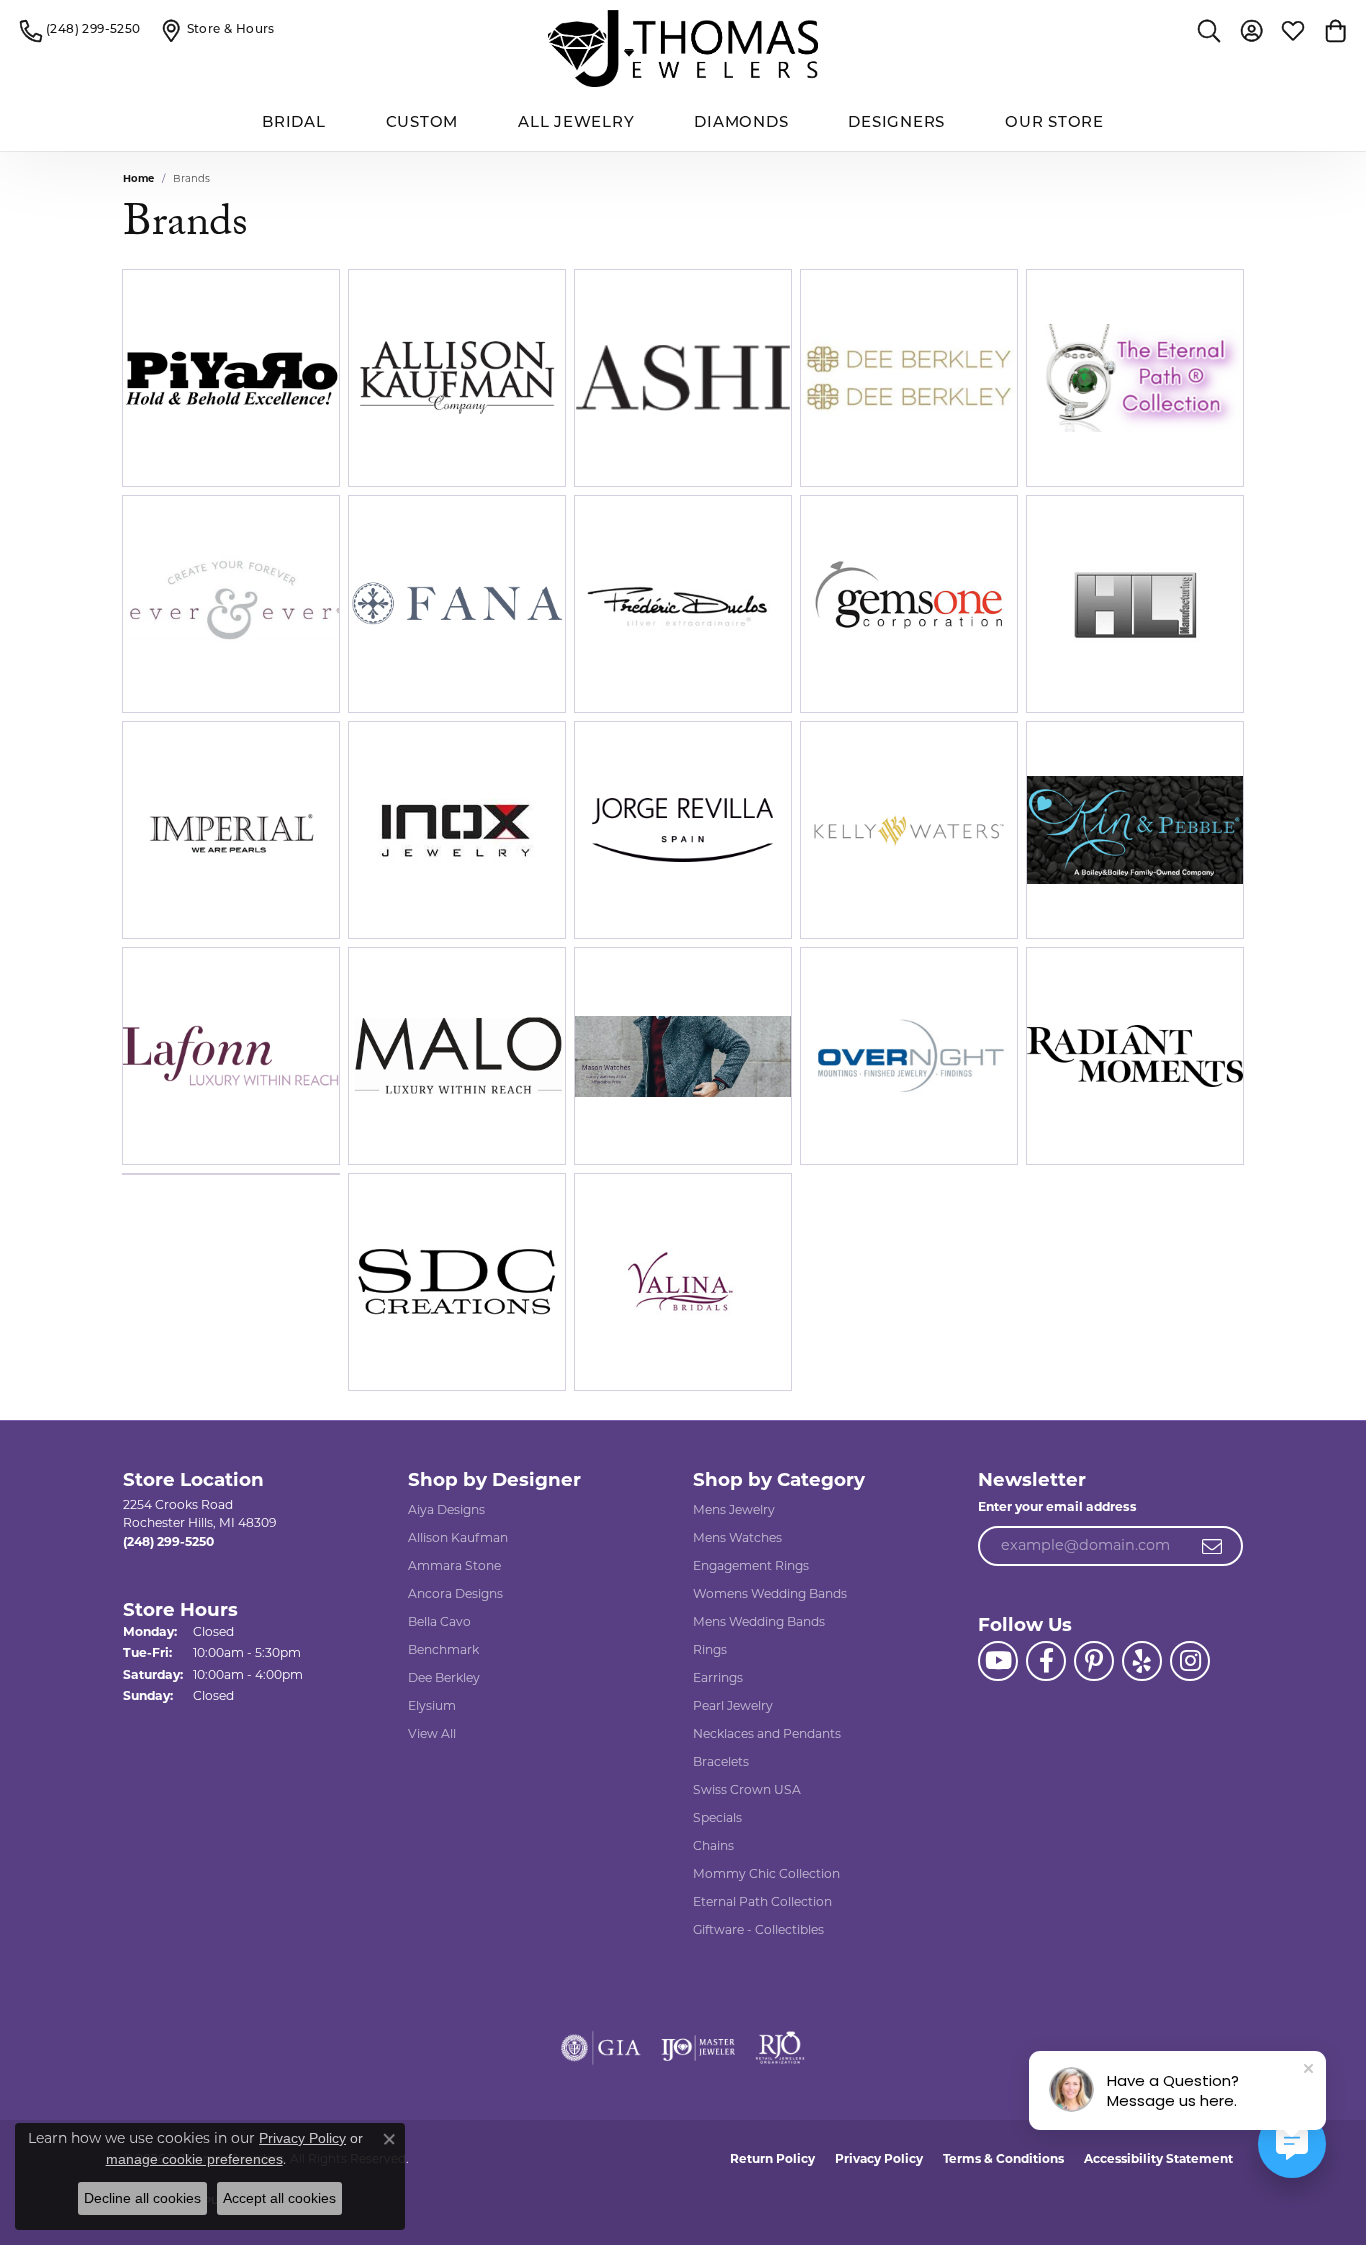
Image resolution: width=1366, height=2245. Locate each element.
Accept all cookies (279, 2198)
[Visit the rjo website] (780, 2048)
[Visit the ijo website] (698, 2048)
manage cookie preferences (194, 2159)
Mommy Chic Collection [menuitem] (766, 1873)
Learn (280, 389)
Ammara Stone (454, 1565)
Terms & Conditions (1003, 2158)
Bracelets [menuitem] (721, 1761)
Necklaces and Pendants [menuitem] (767, 1733)
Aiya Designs (446, 1509)
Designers (896, 123)
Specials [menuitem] (717, 1817)
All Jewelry (576, 123)
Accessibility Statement (1158, 2158)
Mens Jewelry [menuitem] (734, 1509)
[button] (1209, 30)
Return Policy (772, 2158)
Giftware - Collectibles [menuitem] (758, 1929)
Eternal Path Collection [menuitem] (762, 1901)
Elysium (432, 1705)
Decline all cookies (142, 2198)
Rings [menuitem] (710, 1649)
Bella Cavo (439, 1621)
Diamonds (741, 123)
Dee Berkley (444, 1677)
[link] (80, 30)
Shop (182, 389)
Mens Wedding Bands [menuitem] (759, 1621)
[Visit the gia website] (601, 2048)
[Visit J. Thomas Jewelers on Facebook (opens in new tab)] (1046, 1661)
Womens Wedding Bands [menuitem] (770, 1593)
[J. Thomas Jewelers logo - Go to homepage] (683, 48)
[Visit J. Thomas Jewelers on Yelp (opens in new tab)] (1142, 1661)
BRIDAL (294, 123)
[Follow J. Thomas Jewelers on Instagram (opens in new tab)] (1190, 1661)
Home (138, 178)
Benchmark (443, 1649)
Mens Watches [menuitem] (737, 1537)
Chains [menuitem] (713, 1845)
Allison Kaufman (458, 1537)
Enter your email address (1057, 1506)
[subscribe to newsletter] (1213, 1546)
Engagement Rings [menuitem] (751, 1565)
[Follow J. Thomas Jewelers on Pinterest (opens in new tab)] (1094, 1661)
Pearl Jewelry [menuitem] (733, 1705)
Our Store (1054, 123)
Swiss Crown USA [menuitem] (747, 1789)
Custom (422, 123)
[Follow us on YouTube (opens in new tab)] (998, 1661)
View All (432, 1733)
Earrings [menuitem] (718, 1677)
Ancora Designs (455, 1593)
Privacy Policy (879, 2158)
